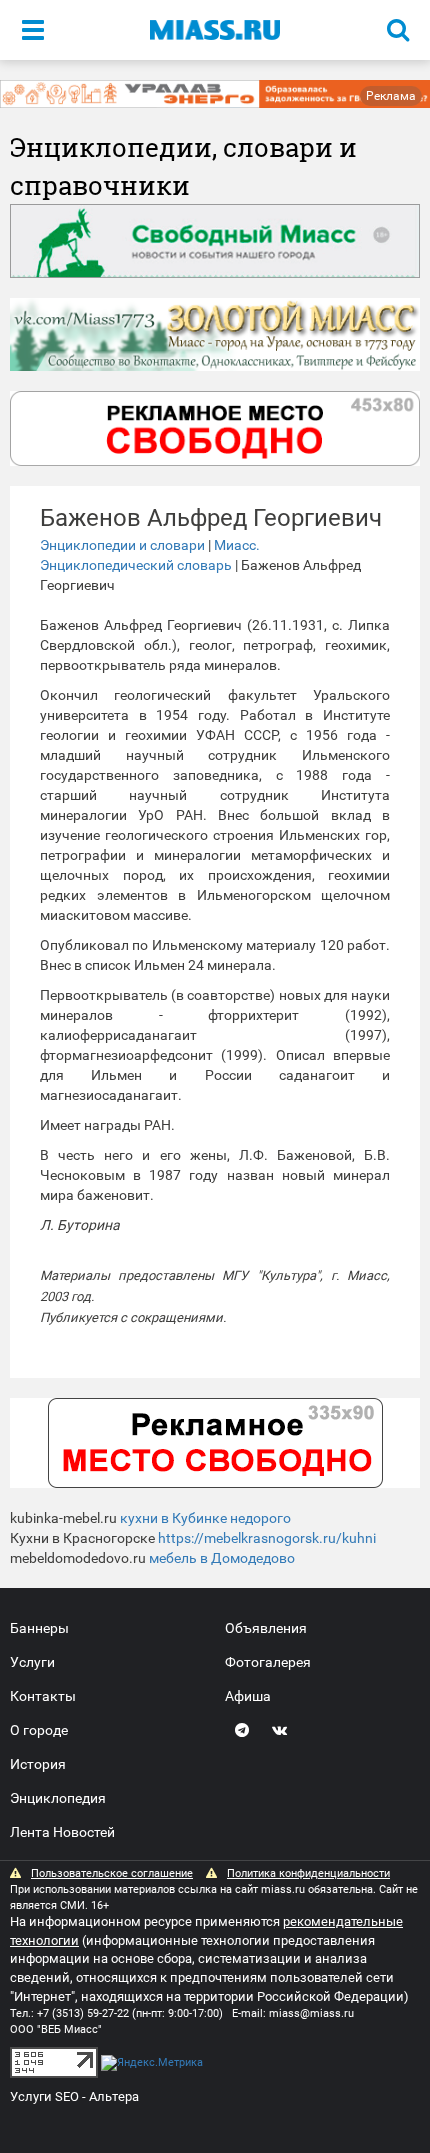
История (38, 1764)
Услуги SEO (44, 2096)
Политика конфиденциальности (308, 1873)
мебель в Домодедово (222, 1558)
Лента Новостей (62, 1832)
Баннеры (39, 1628)
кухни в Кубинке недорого (205, 1518)
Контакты (43, 1696)
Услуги (32, 1662)
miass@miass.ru (311, 2013)
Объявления (266, 1628)
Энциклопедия (58, 1798)
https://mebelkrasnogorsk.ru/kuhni (267, 1538)
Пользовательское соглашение (112, 1873)
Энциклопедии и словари (122, 545)
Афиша (248, 1696)
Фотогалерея (268, 1662)
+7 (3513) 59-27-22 (83, 2013)
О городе (39, 1730)
